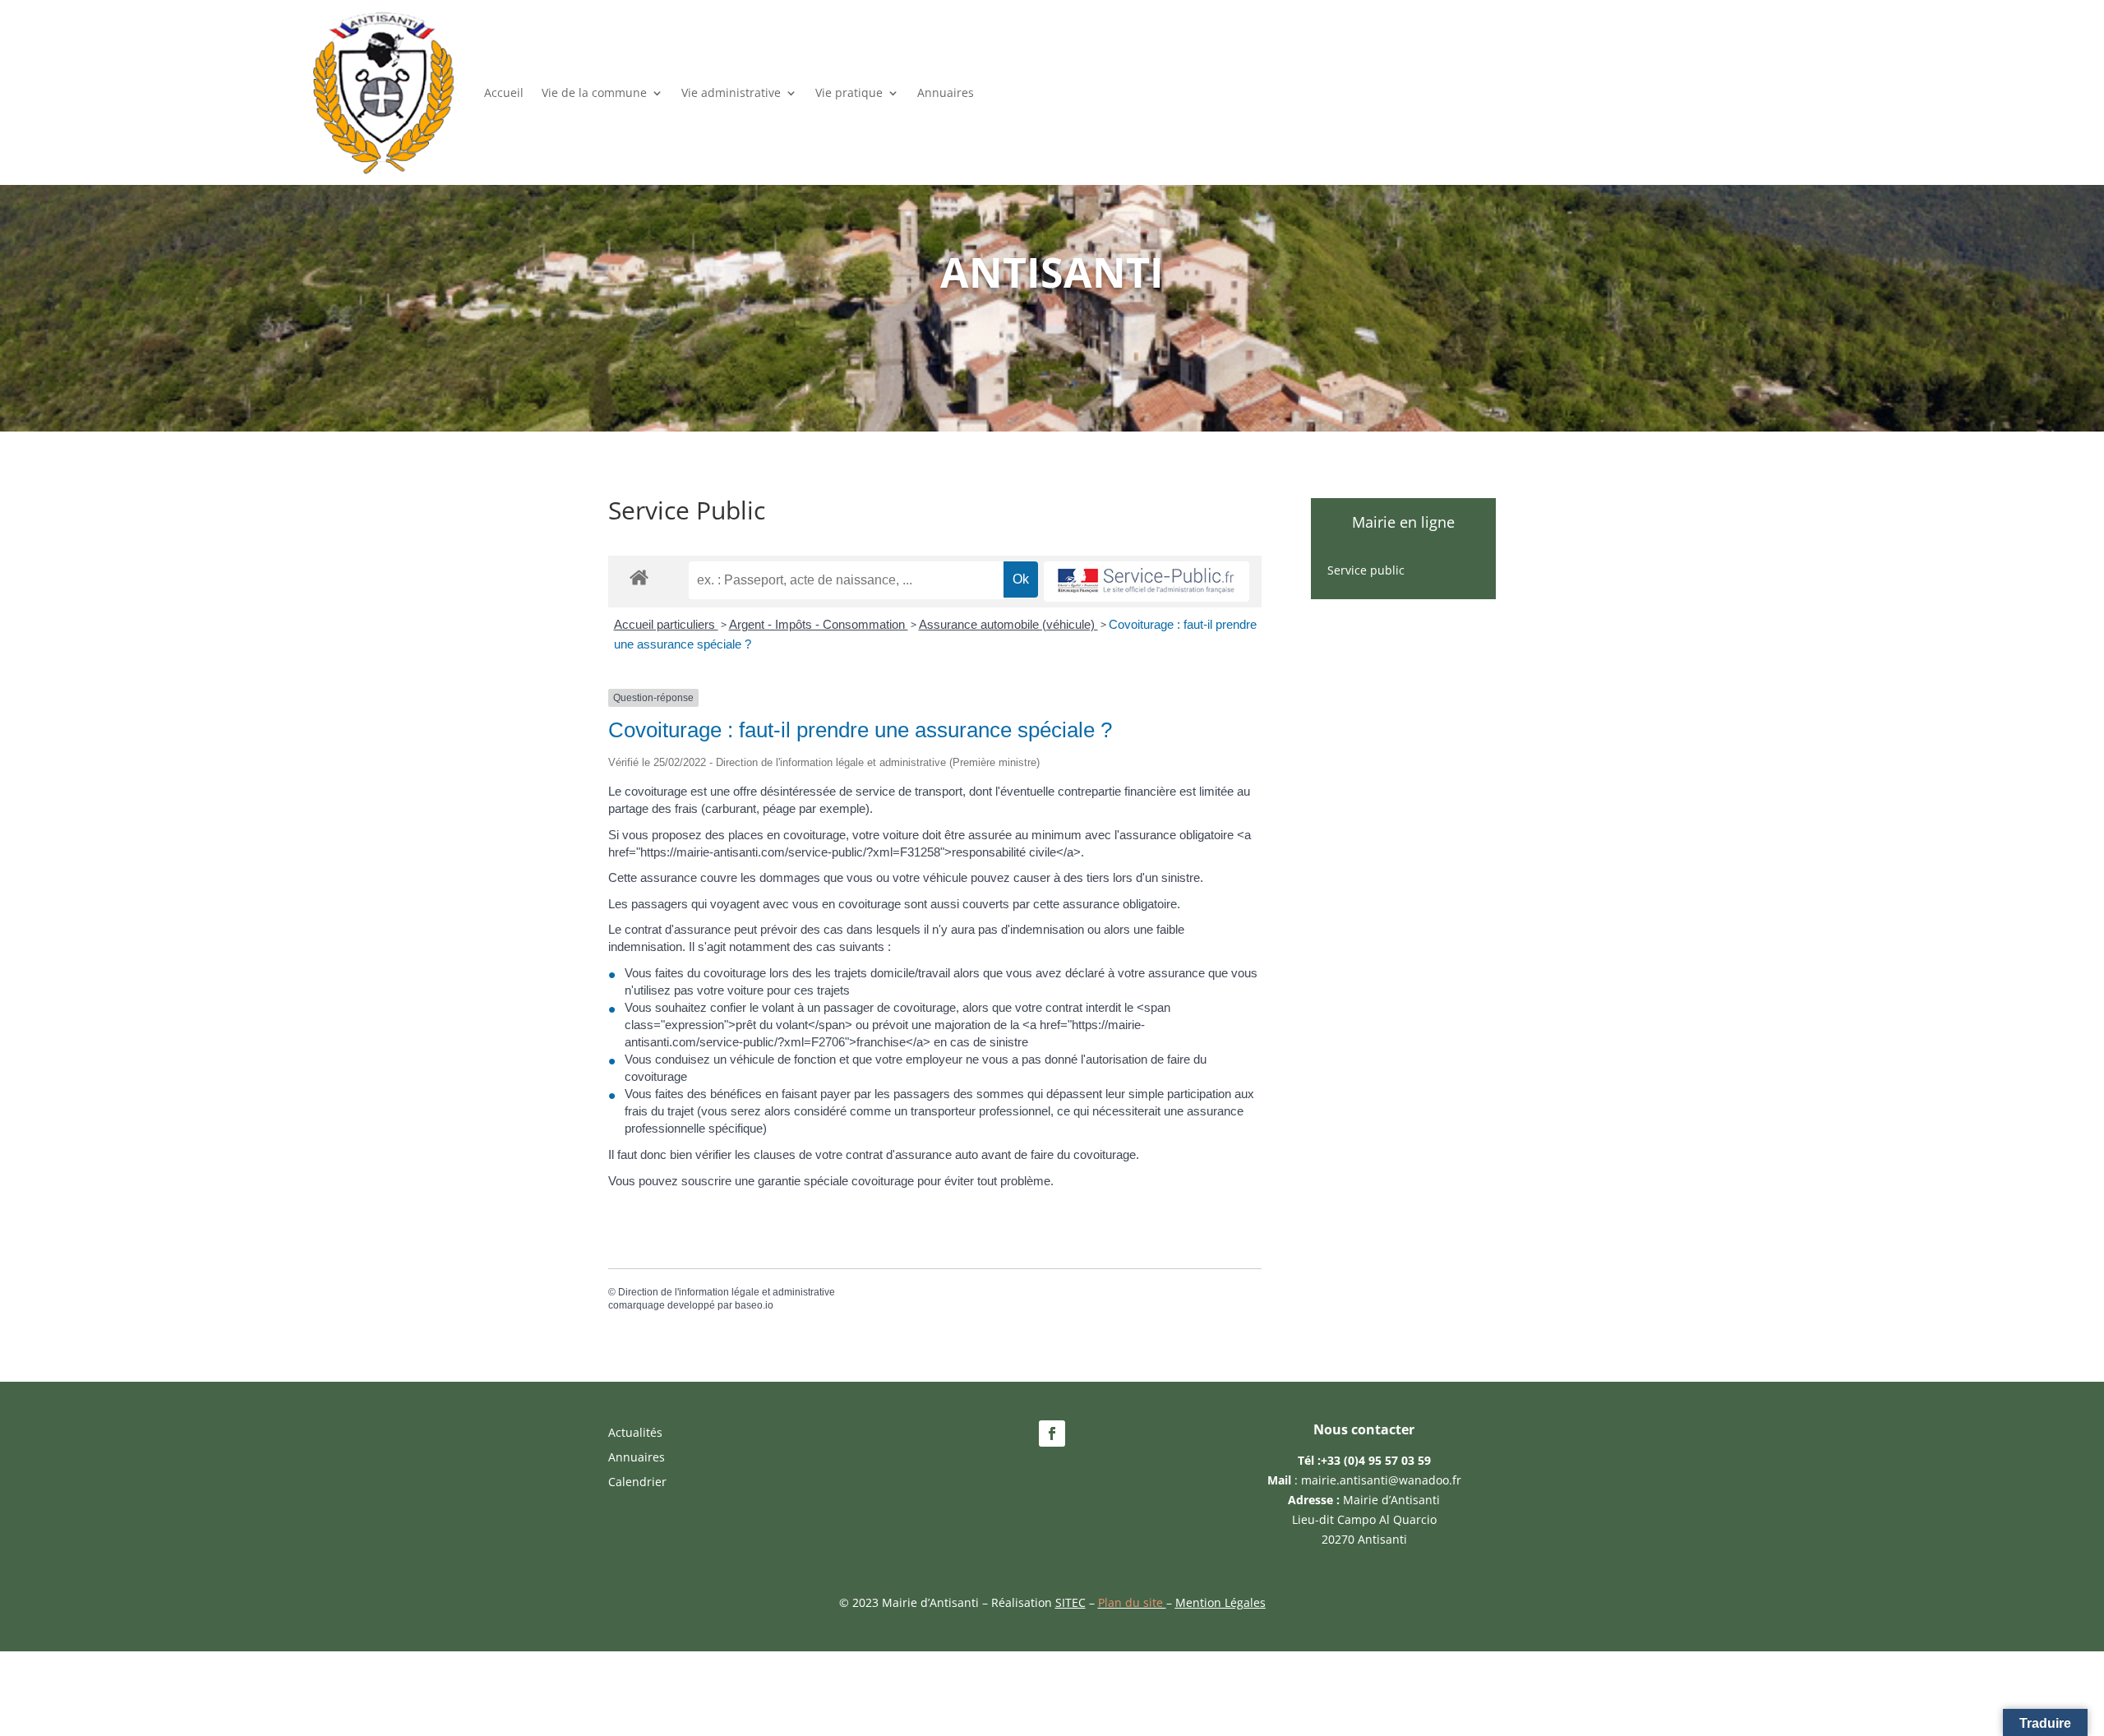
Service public (1366, 571)
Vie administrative (731, 92)
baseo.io (754, 1305)
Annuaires (946, 92)
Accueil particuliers (666, 624)
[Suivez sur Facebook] (1052, 1434)
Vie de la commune (594, 92)
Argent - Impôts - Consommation (819, 624)
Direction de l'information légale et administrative (727, 1292)
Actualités (635, 1434)
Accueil (504, 92)
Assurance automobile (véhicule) (1008, 624)
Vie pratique (849, 92)
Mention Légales (1220, 1602)
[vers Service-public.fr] (1147, 582)
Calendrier (637, 1483)
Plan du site (1132, 1602)
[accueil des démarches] (639, 577)
